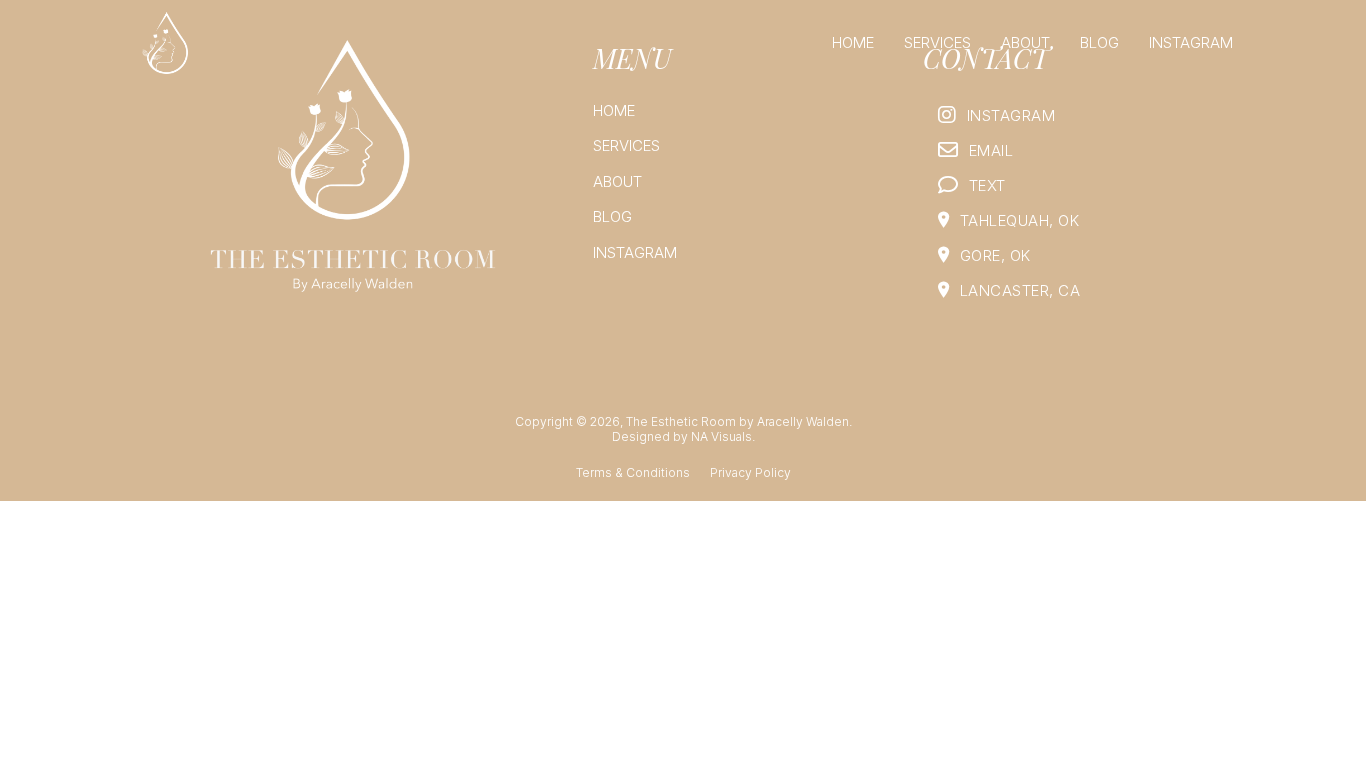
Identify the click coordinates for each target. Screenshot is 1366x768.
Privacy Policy (750, 472)
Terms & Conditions (633, 472)
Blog (1099, 42)
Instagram (1191, 42)
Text (987, 185)
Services (937, 42)
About (1025, 42)
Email (991, 150)
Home (853, 42)
